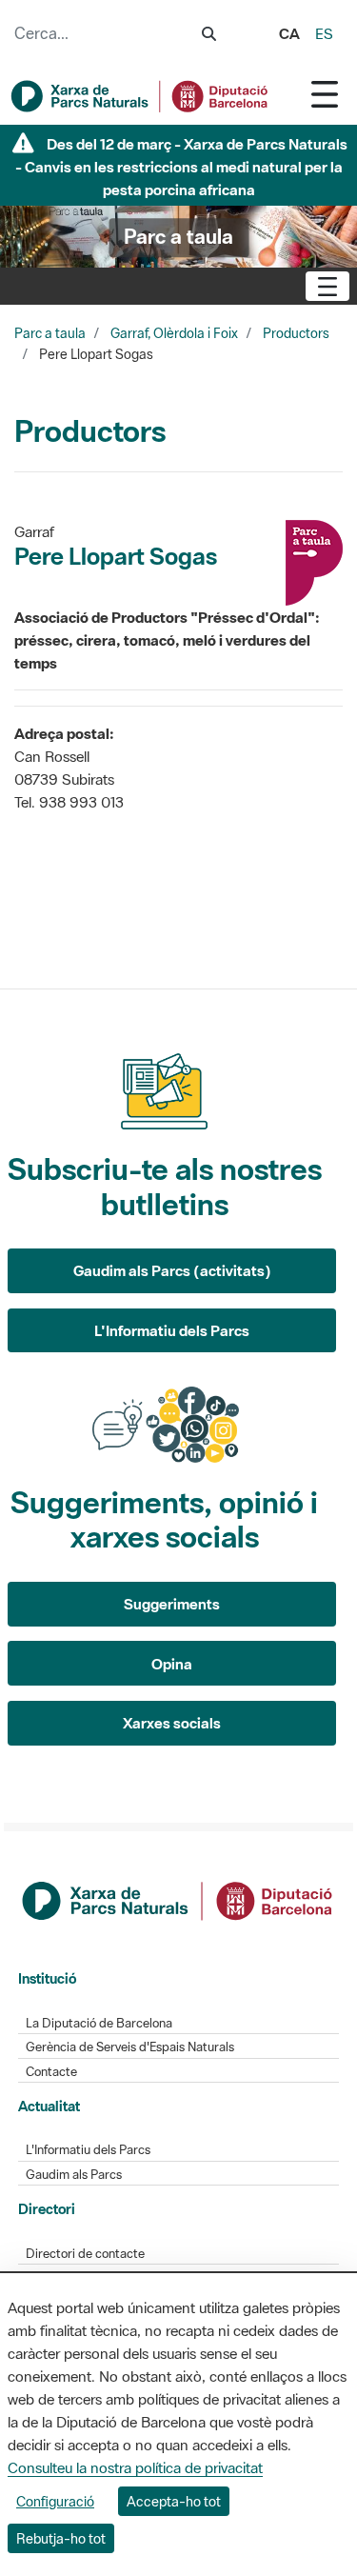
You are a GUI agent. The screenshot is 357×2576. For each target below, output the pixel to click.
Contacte (51, 2072)
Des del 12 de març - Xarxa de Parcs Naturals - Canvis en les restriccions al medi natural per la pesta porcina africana (182, 167)
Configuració (55, 2501)
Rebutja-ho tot (61, 2538)
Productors (296, 333)
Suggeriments (172, 1604)
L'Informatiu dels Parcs (172, 1330)
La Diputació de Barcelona (99, 2023)
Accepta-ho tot (174, 2501)
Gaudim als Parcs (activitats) (172, 1270)
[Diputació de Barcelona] (179, 1899)
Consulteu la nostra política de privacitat (135, 2467)
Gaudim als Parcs (74, 2175)
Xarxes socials (172, 1723)
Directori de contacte (85, 2254)
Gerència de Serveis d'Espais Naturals (130, 2047)
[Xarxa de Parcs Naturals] (140, 96)
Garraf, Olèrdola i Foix (174, 333)
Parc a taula (50, 333)
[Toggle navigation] (325, 94)
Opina (172, 1664)
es (324, 33)
